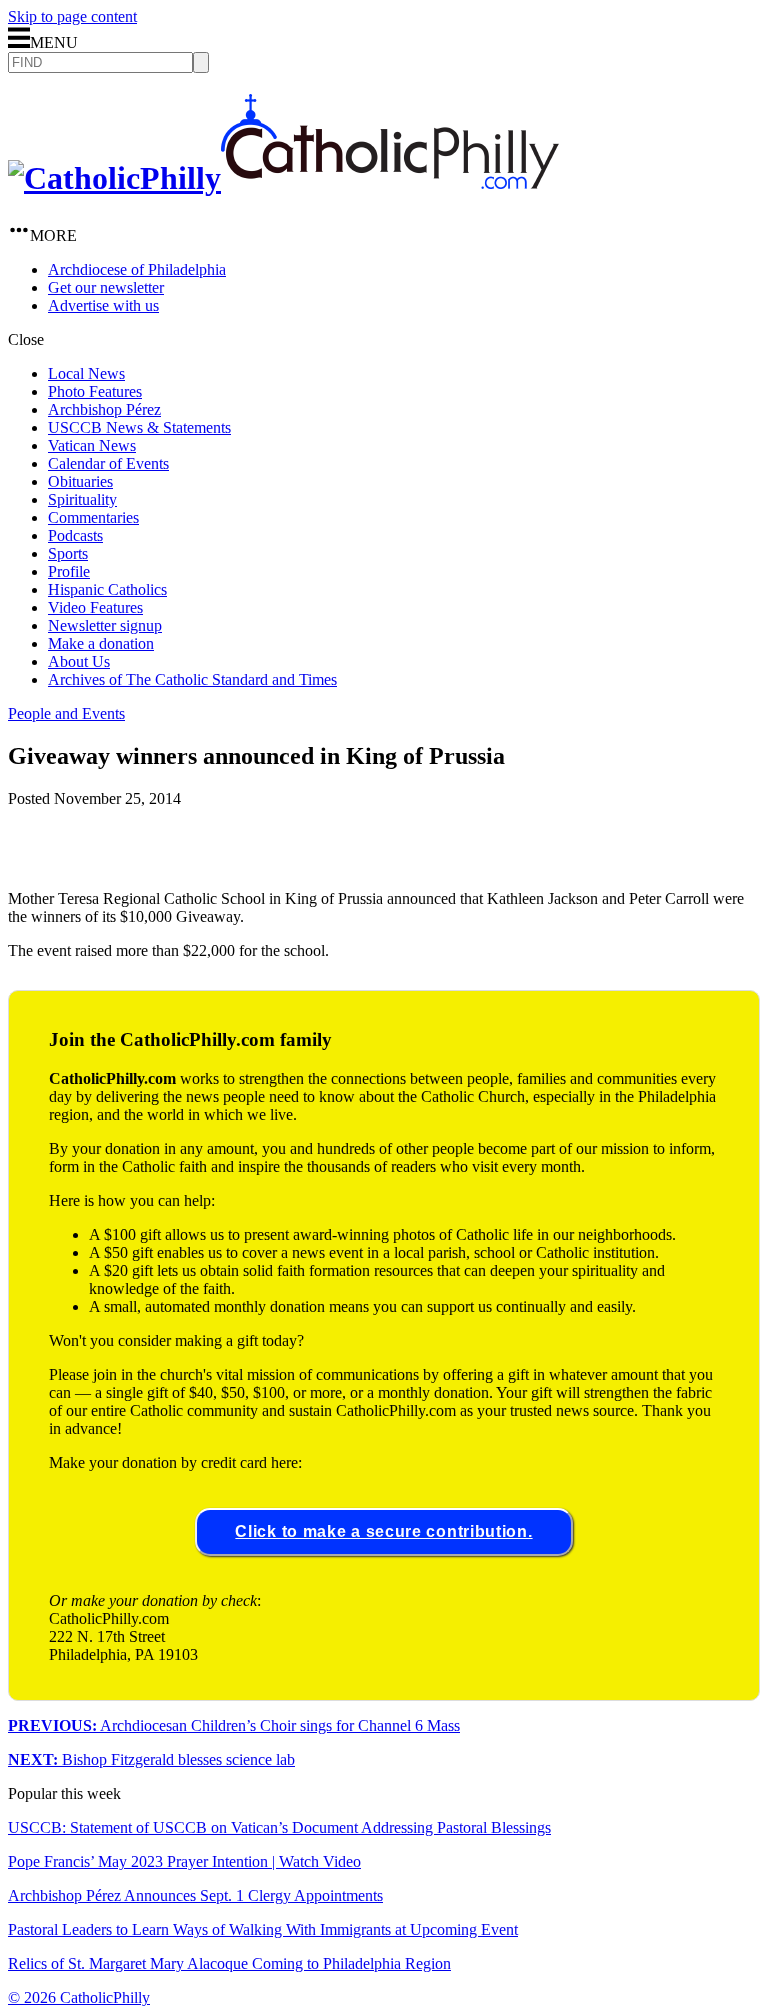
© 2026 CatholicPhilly (79, 1997)
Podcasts (75, 535)
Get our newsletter (106, 287)
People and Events (66, 713)
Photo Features (95, 391)
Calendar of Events (108, 463)
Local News (86, 373)
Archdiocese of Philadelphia (137, 269)
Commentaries (93, 517)
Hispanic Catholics (107, 589)
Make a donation (101, 643)
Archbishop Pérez (104, 409)
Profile (69, 571)
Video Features (95, 607)
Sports (68, 553)
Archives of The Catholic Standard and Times (192, 679)
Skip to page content (72, 16)
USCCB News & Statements (139, 427)
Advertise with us (103, 305)
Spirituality (82, 499)
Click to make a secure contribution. (383, 1531)
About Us (79, 661)
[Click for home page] (283, 178)
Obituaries (80, 481)
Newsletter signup (105, 625)
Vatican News (92, 445)
